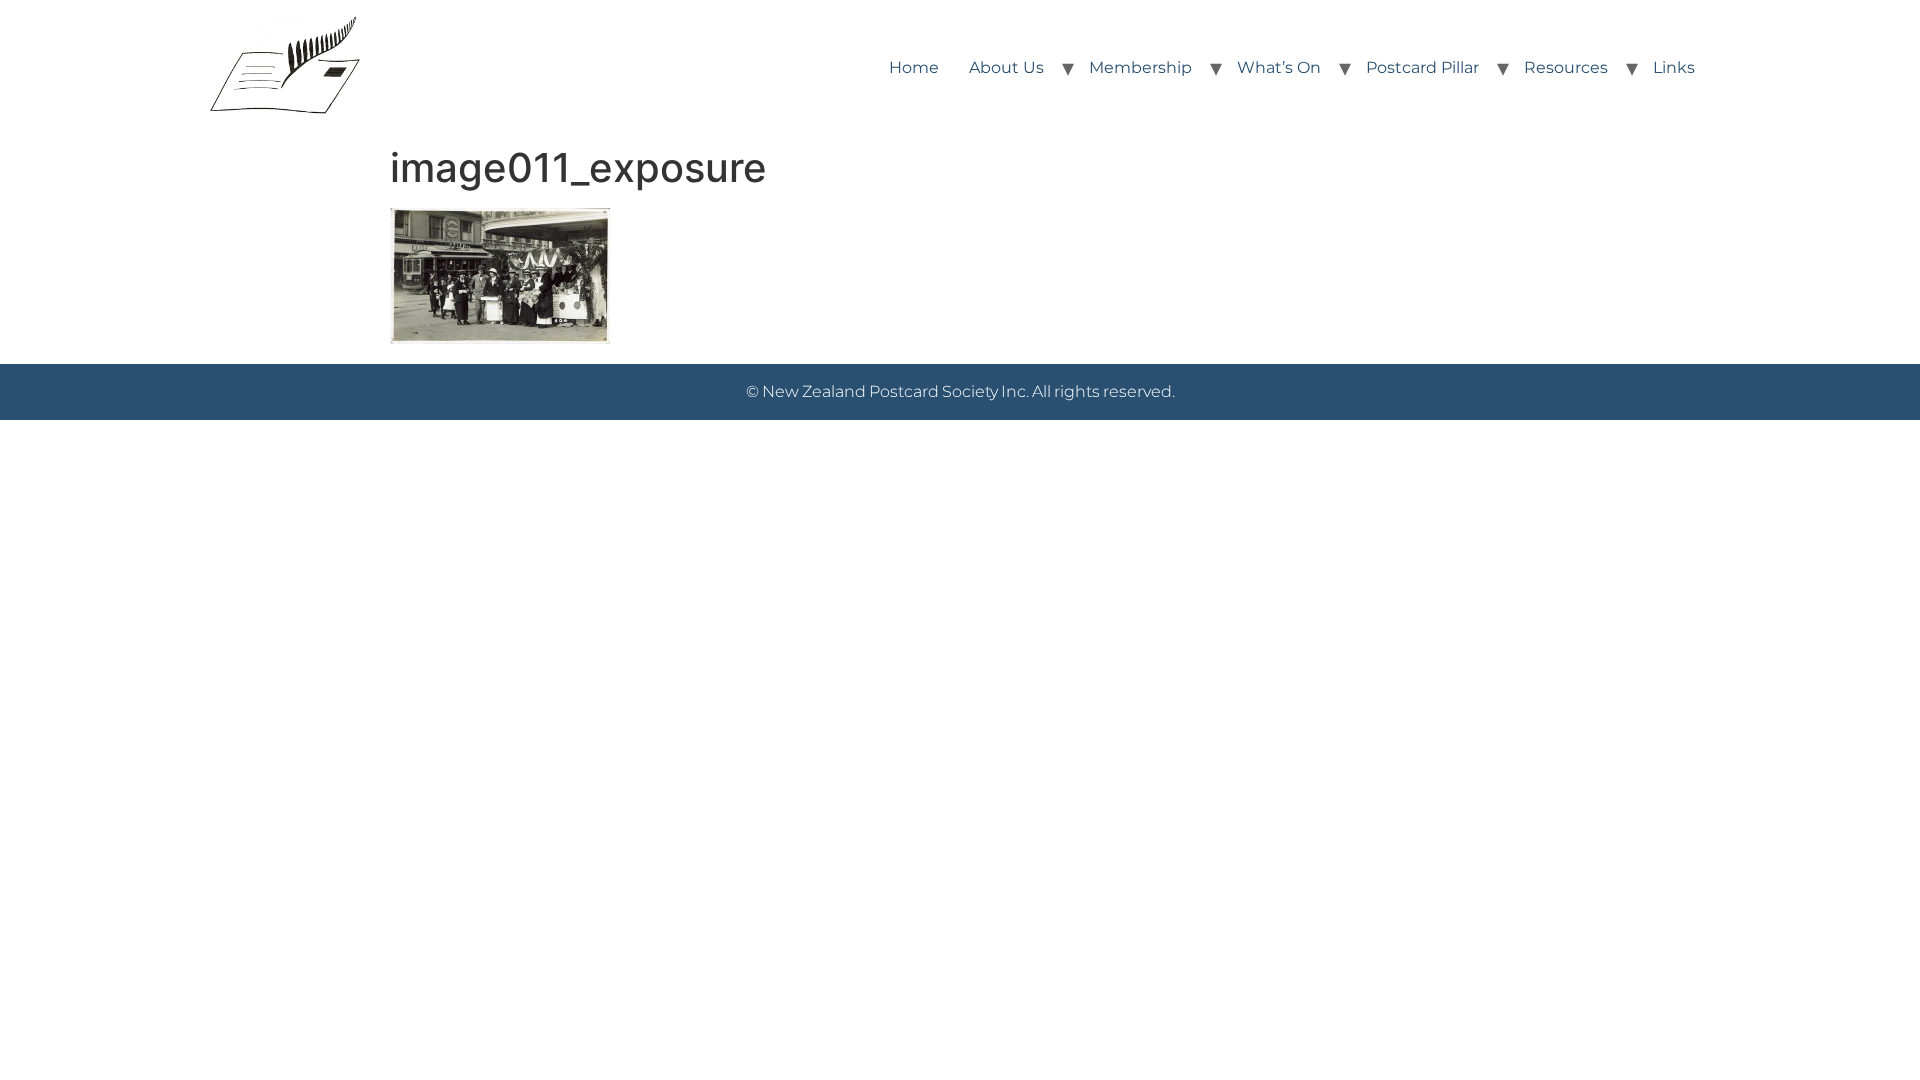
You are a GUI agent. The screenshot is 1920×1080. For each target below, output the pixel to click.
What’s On (1279, 67)
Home (914, 67)
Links (1674, 67)
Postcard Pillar (1422, 67)
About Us (1006, 67)
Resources (1566, 67)
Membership (1140, 67)
